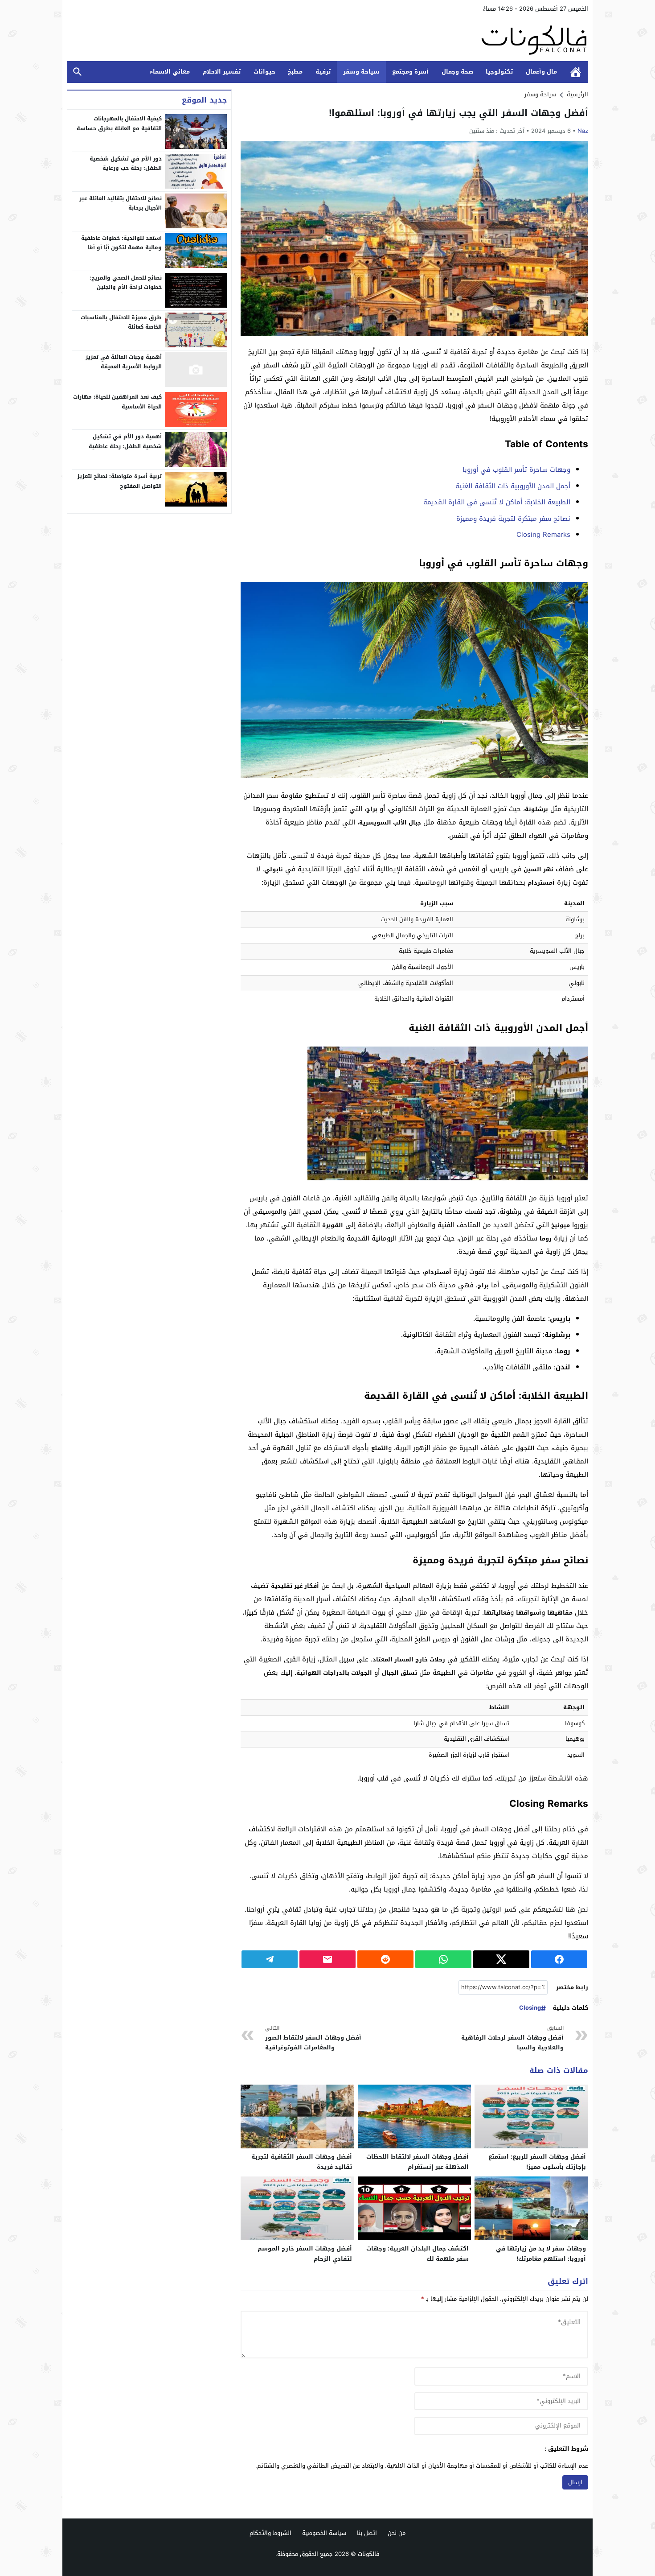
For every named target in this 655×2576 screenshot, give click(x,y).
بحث (78, 72)
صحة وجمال (457, 72)
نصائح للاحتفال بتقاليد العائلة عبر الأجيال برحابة (121, 203)
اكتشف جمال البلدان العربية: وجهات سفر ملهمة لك (418, 2254)
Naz (583, 131)
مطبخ (295, 72)
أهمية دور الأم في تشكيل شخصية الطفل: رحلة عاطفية (125, 441)
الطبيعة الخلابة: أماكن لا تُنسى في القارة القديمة (497, 502)
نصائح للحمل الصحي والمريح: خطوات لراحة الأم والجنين (126, 282)
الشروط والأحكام (270, 2533)
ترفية (323, 72)
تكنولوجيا (499, 72)
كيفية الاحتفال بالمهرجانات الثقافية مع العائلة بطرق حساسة (119, 124)
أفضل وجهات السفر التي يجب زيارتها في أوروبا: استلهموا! (458, 113)
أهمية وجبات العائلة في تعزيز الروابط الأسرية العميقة (124, 362)
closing (530, 2008)
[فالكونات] (327, 40)
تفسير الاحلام (222, 72)
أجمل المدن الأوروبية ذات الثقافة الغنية (513, 486)
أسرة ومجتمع (410, 72)
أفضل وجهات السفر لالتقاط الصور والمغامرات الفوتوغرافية (313, 2038)
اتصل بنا (367, 2533)
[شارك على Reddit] (385, 1959)
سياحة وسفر (361, 72)
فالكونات (369, 2554)
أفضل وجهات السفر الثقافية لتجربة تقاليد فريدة (302, 2162)
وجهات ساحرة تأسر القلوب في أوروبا (516, 470)
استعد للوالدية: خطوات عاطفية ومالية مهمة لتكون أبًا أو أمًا (121, 243)
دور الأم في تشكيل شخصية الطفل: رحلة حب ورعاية (126, 163)
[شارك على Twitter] (501, 1959)
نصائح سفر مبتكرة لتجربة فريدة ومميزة (513, 519)
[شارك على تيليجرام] (270, 1959)
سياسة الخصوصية (324, 2533)
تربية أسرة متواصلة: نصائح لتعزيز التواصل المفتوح (119, 481)
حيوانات (264, 72)
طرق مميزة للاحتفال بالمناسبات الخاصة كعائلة (121, 322)
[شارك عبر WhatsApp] (443, 1959)
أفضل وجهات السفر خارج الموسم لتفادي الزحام (305, 2254)
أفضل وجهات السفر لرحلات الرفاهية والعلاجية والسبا (512, 2038)
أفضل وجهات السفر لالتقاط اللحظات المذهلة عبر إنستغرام (418, 2162)
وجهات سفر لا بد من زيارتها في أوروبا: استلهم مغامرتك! (541, 2254)
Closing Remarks (543, 535)
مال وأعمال (541, 72)
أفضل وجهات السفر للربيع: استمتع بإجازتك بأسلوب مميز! (537, 2162)
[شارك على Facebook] (559, 1959)
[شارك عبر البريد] (327, 1959)
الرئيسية (576, 72)
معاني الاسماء (170, 72)
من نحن (397, 2533)
